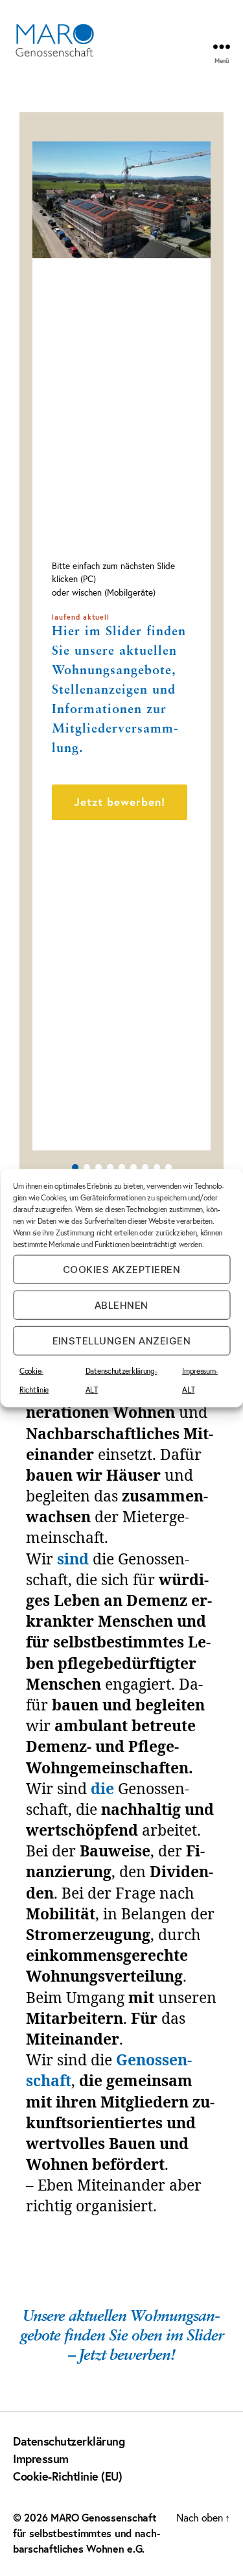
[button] (121, 844)
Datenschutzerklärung (69, 2441)
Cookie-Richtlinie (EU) (67, 2476)
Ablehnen (121, 1305)
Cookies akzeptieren (122, 1269)
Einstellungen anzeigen (122, 1340)
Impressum (41, 2459)
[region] (121, 646)
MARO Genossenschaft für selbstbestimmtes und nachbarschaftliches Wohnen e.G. (87, 2533)
